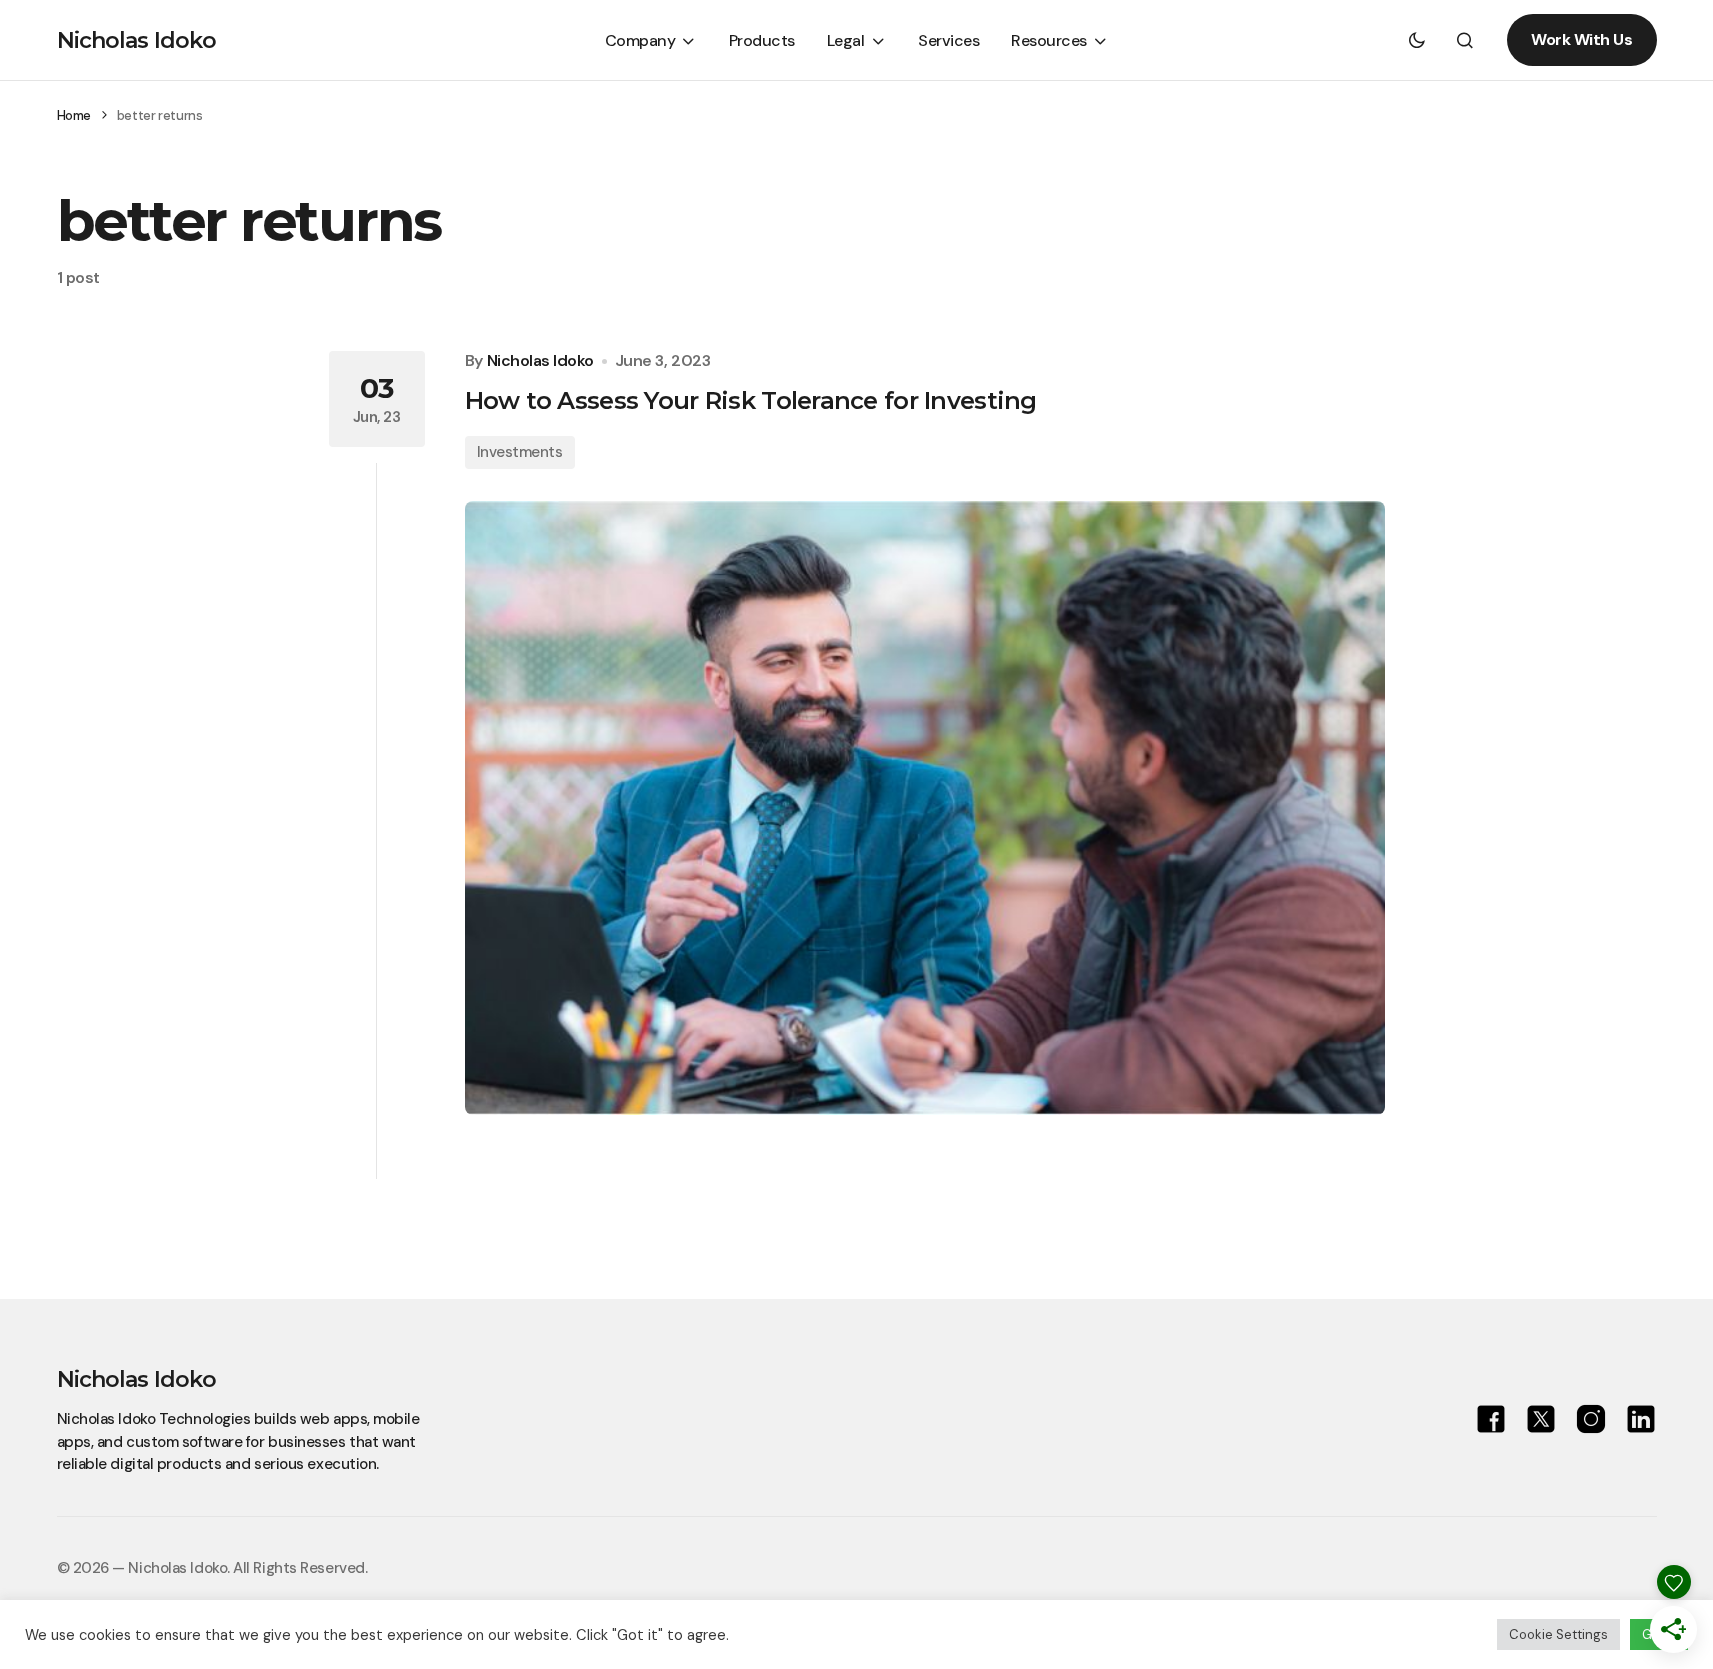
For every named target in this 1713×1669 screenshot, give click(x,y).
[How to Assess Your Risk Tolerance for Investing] (925, 808)
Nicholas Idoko (137, 40)
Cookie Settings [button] (1558, 1634)
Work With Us (1581, 39)
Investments (520, 452)
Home (74, 115)
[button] (1417, 40)
